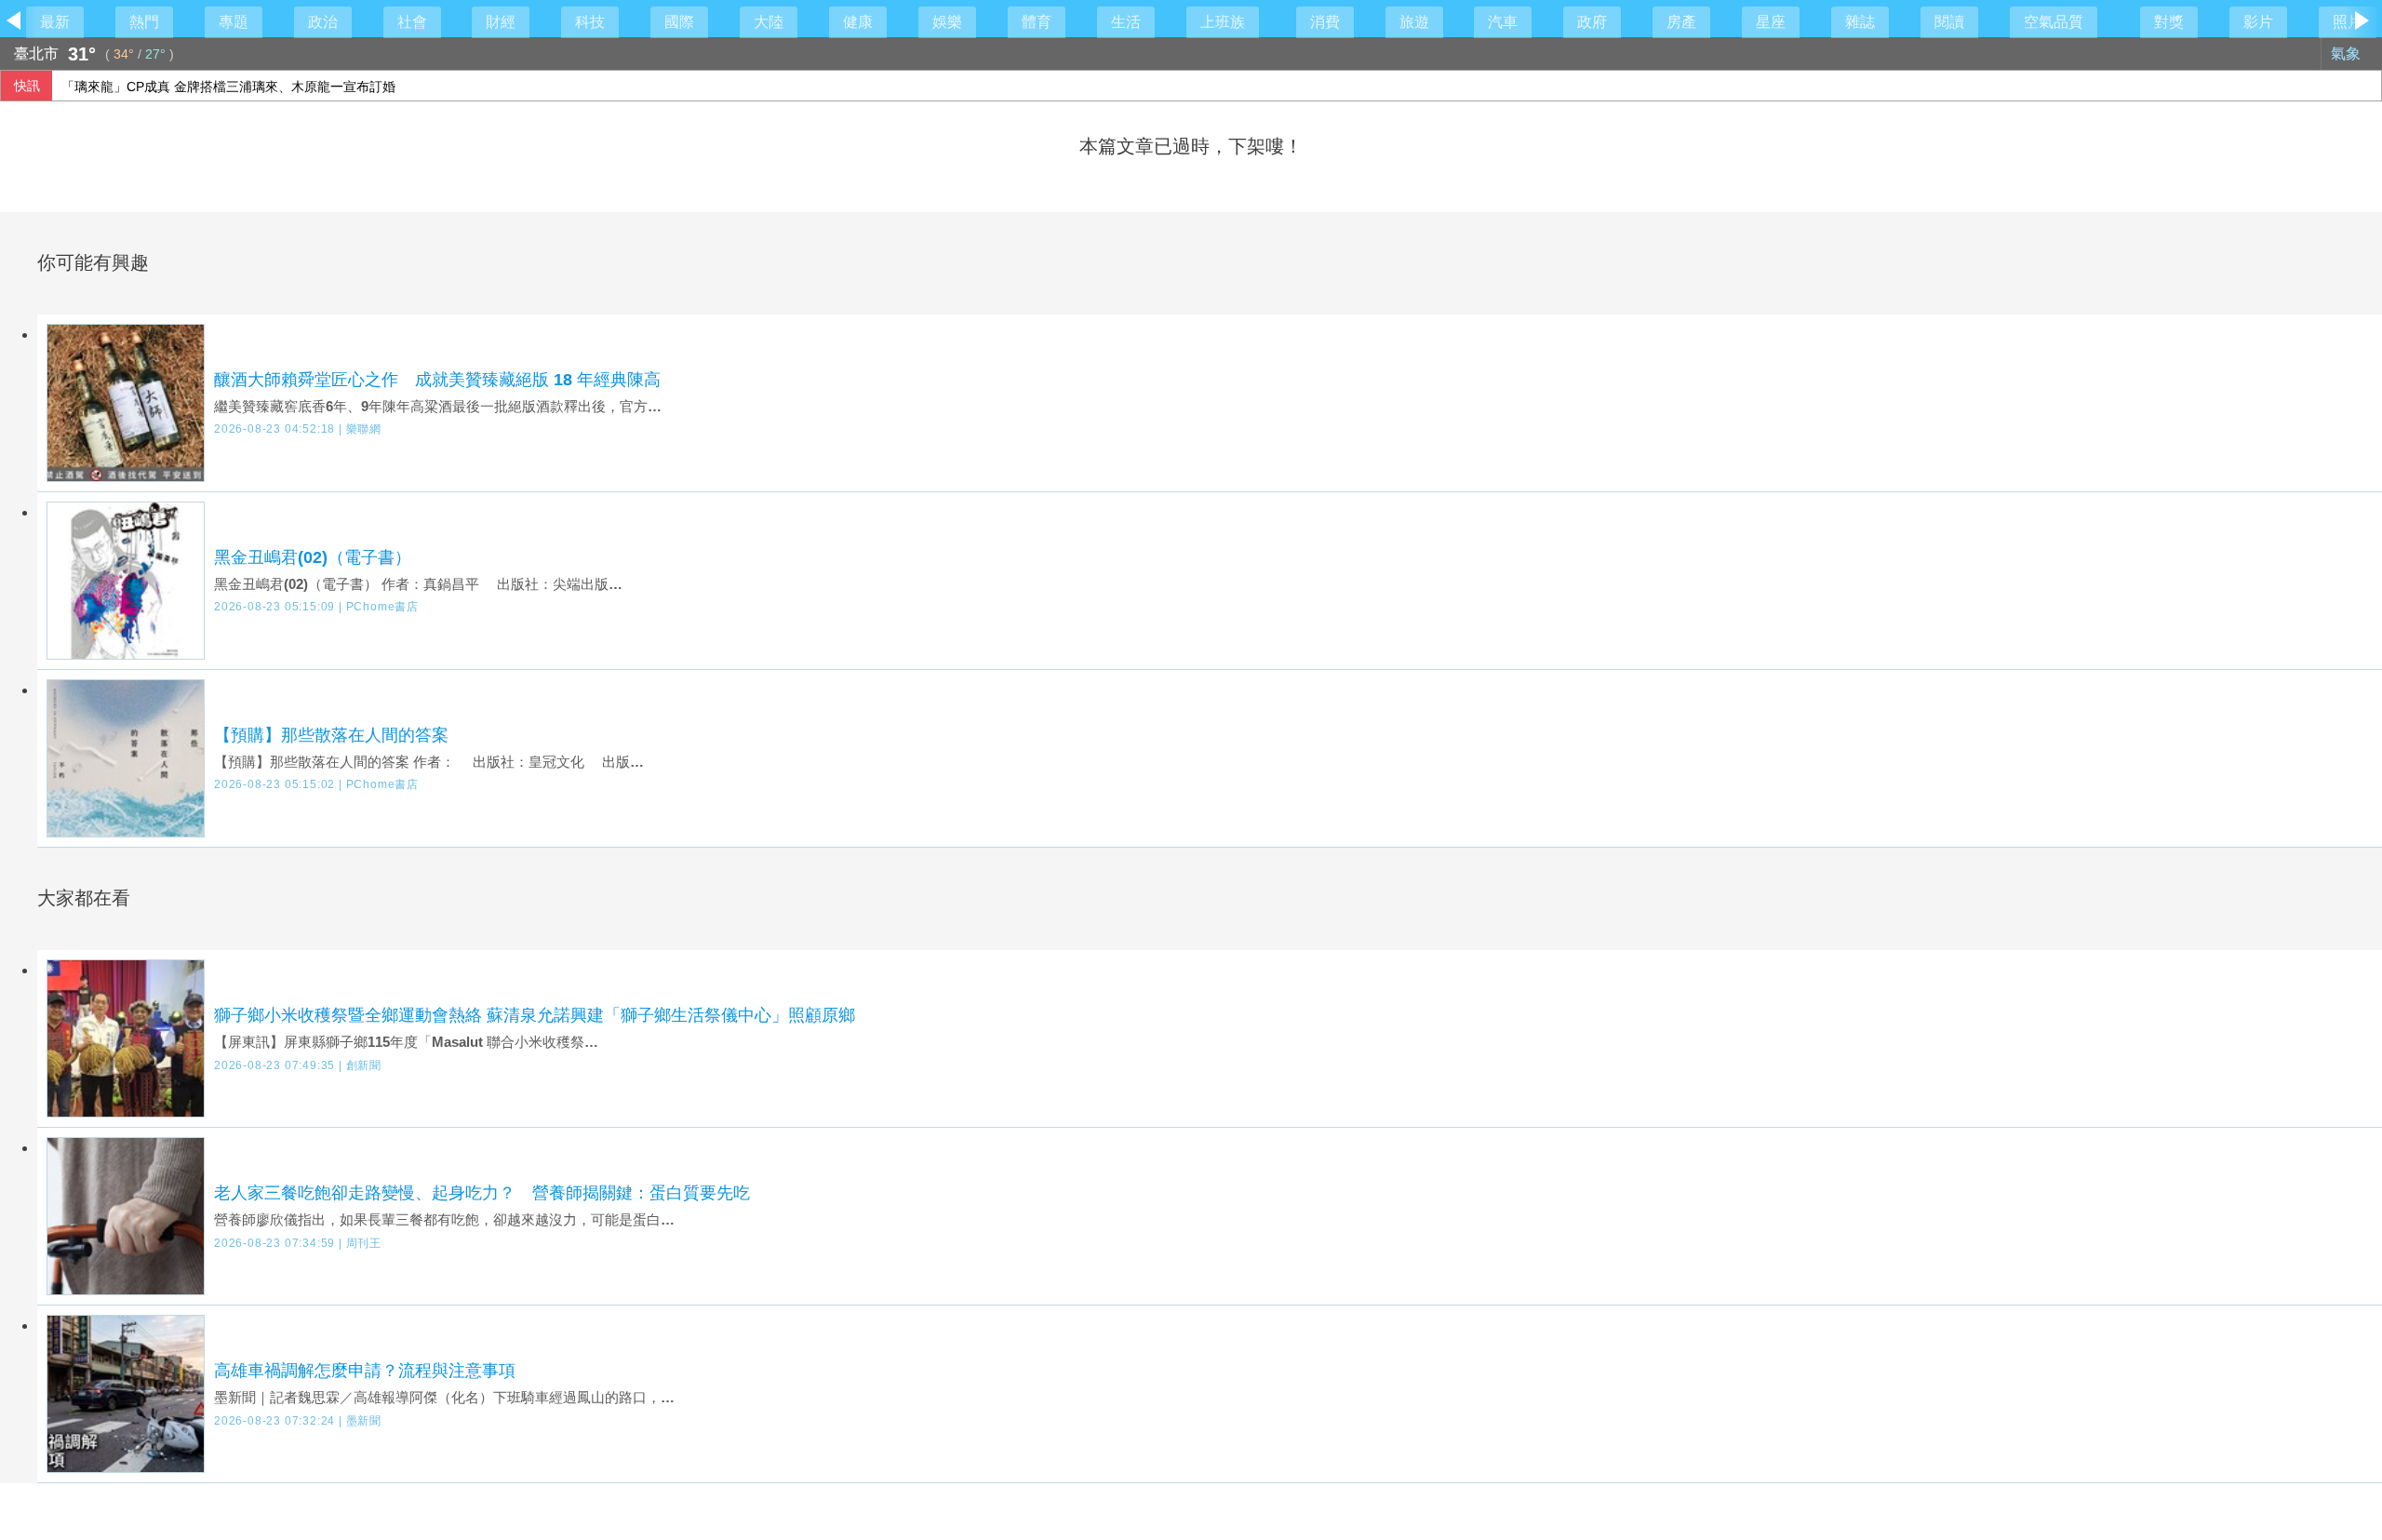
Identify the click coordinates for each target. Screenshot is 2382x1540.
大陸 (769, 22)
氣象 (2348, 54)
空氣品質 (2054, 22)
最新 (55, 22)
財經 (501, 22)
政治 (323, 22)
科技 (590, 22)
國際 (679, 22)
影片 (2258, 22)
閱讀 (1949, 22)
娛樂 (947, 22)
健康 (858, 22)
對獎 (2169, 22)
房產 (1681, 22)
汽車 (1503, 22)
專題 (234, 22)
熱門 (144, 22)
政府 (1592, 22)
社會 (412, 22)
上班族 (1223, 22)
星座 (1771, 22)
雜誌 (1860, 22)
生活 (1126, 22)
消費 (1325, 22)
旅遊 (1414, 22)
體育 (1037, 22)
